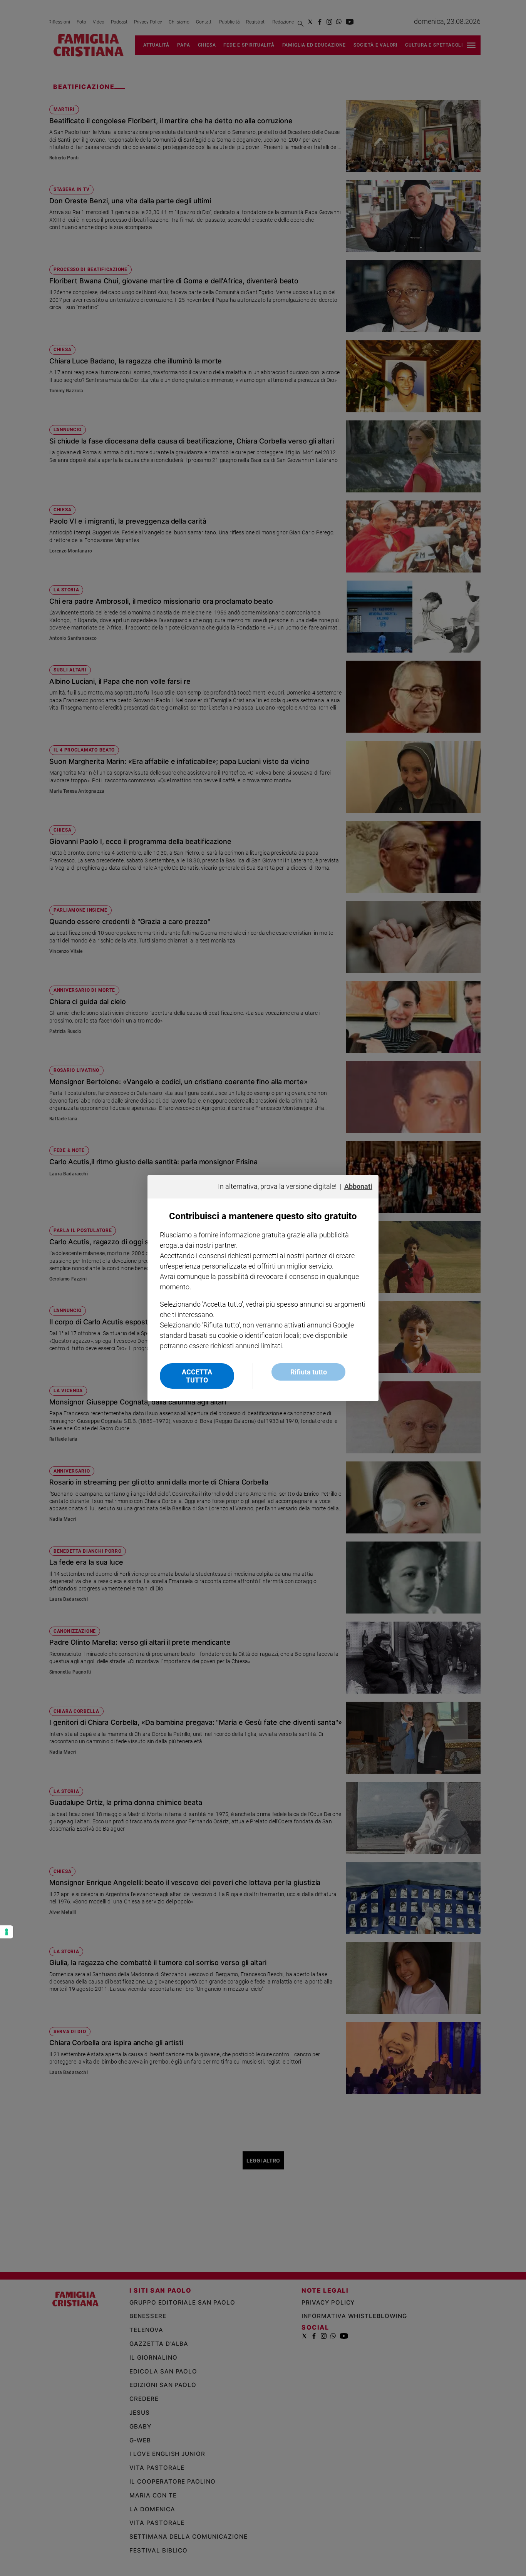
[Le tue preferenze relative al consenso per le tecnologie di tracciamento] (7, 1932)
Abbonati (358, 1186)
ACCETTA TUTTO (197, 1376)
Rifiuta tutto (309, 1372)
